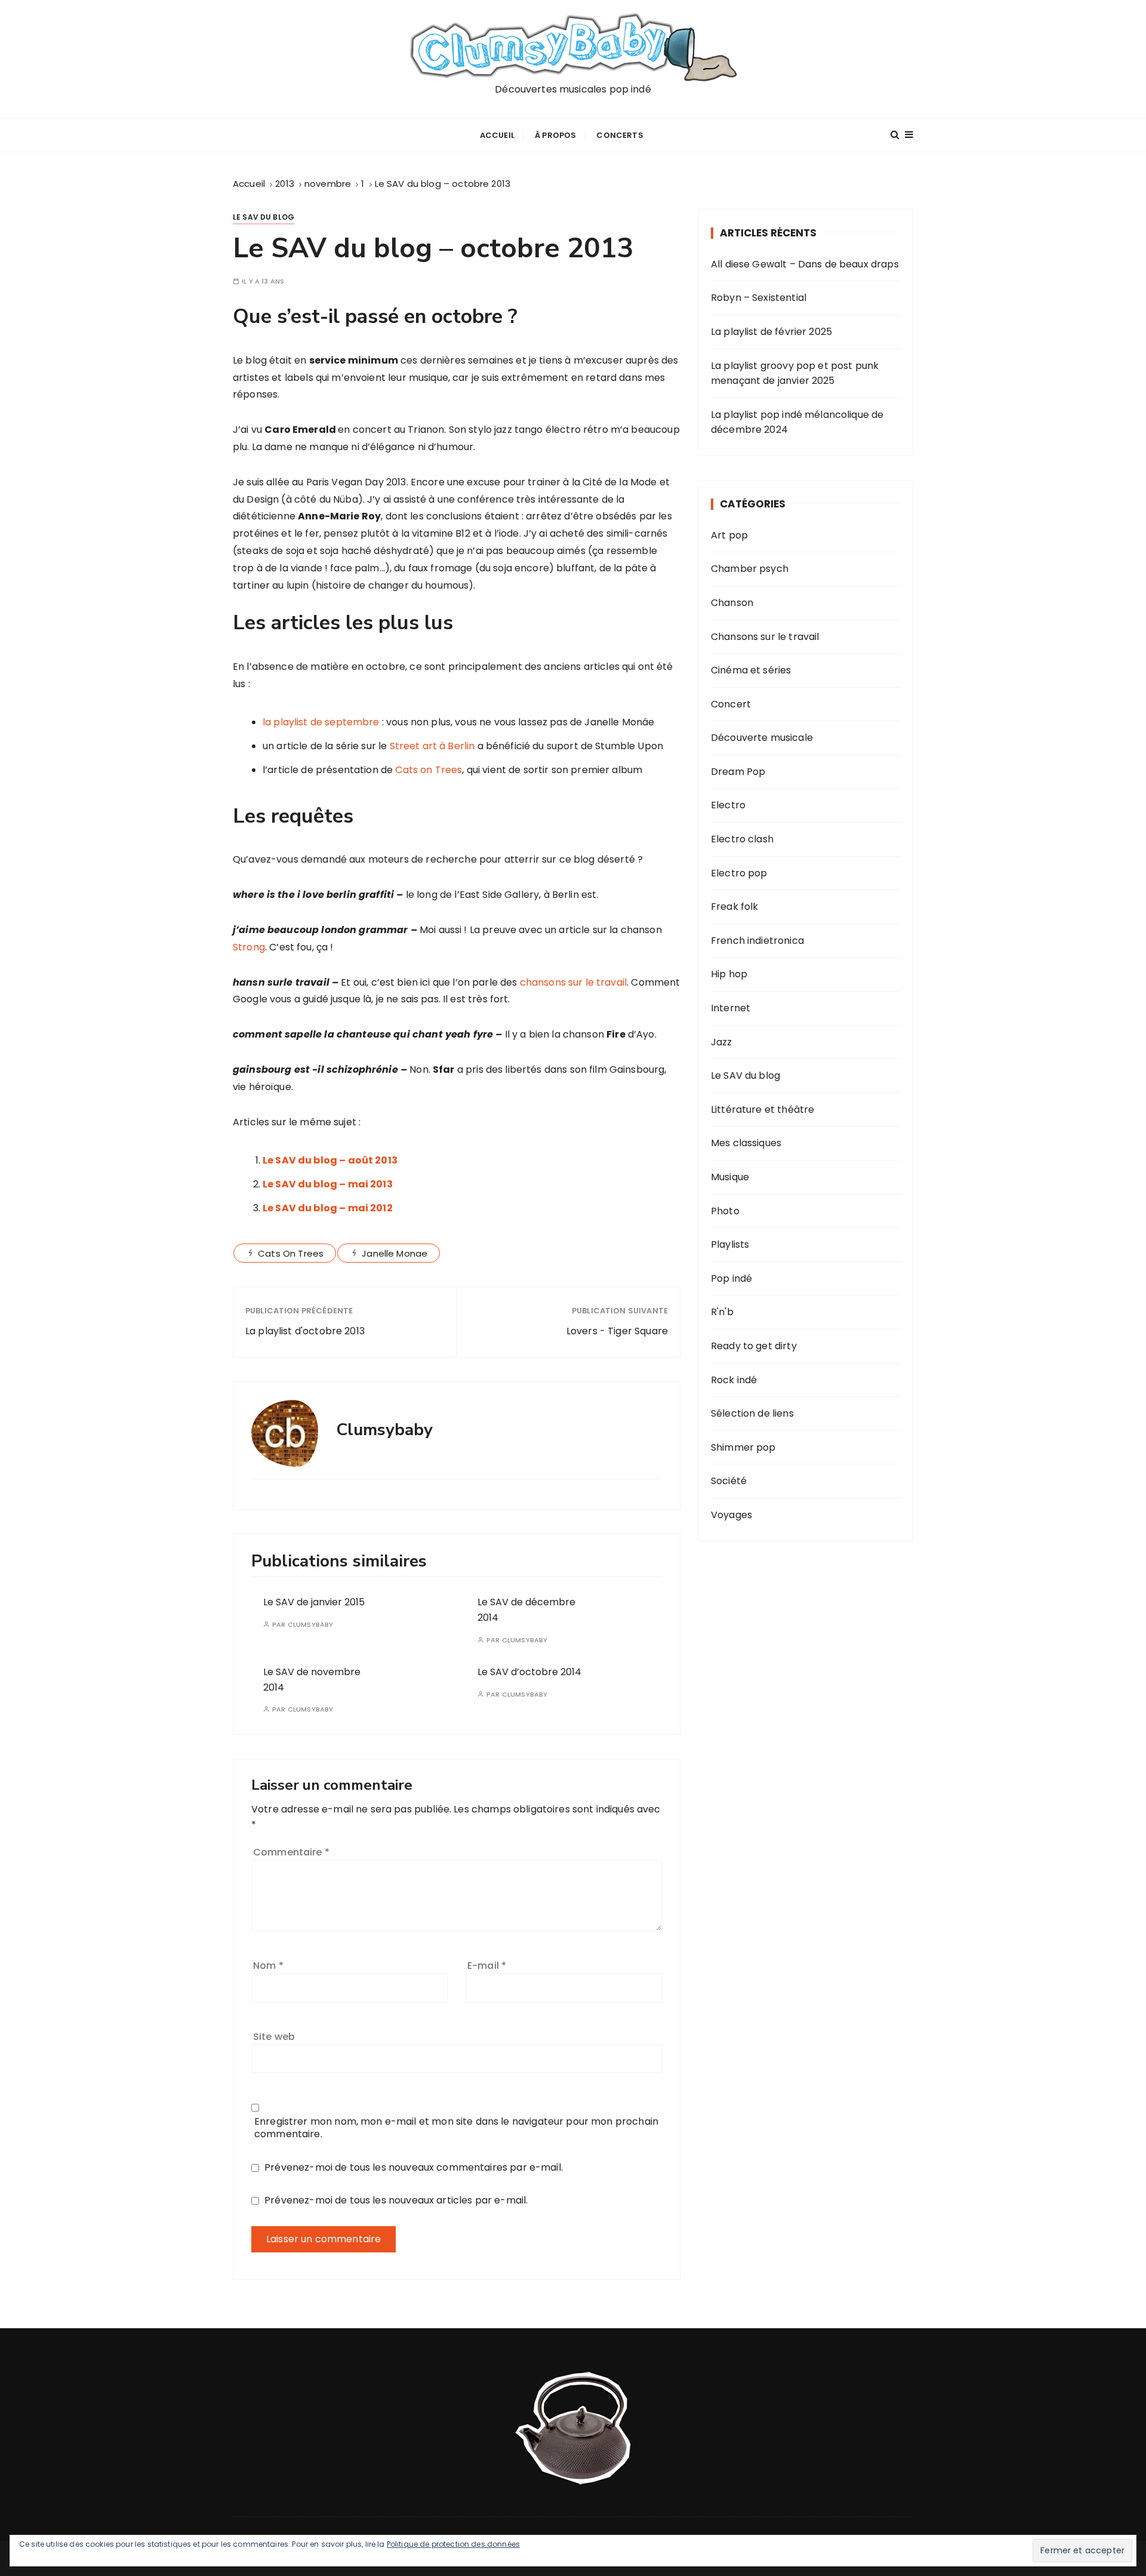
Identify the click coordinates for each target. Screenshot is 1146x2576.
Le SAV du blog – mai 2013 (328, 1184)
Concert (731, 704)
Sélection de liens (752, 1413)
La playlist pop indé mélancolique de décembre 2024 (797, 422)
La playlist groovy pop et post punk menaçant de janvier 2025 (795, 373)
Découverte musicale (762, 738)
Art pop (729, 535)
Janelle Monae (395, 1253)
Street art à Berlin (432, 746)
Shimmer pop (743, 1447)
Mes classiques (746, 1143)
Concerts (620, 135)
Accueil (497, 135)
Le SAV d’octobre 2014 (529, 1672)
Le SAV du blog (264, 217)
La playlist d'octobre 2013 (305, 1331)
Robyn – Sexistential (759, 298)
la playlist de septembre (321, 722)
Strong (249, 947)
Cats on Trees (429, 770)
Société (729, 1481)
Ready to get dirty (754, 1346)
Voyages (731, 1515)
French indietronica (757, 941)
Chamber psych (750, 569)
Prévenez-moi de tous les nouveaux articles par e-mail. (396, 2200)
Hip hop (729, 974)
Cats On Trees (291, 1253)
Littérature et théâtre (763, 1110)
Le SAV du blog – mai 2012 (328, 1208)
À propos (555, 135)
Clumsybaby (311, 1625)
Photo (725, 1211)
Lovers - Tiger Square (617, 1331)
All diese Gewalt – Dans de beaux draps (805, 264)
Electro (728, 805)
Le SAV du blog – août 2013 (330, 1160)
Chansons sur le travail (765, 637)
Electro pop (739, 873)
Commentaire (291, 1852)
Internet (731, 1008)
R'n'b (722, 1312)
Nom (268, 1966)
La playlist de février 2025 (771, 332)
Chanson (732, 603)
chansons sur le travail (573, 982)
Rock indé (734, 1380)
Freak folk (735, 907)
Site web (274, 2037)
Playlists (730, 1244)
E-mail (487, 1966)
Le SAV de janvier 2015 (314, 1602)
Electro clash (742, 839)
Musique (730, 1177)
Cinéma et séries (751, 670)
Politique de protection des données (453, 2544)
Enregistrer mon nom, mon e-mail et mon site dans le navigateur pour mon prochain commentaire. (456, 2128)
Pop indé (731, 1278)
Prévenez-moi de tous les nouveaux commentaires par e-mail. (414, 2167)
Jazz (722, 1042)
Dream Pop (738, 772)
